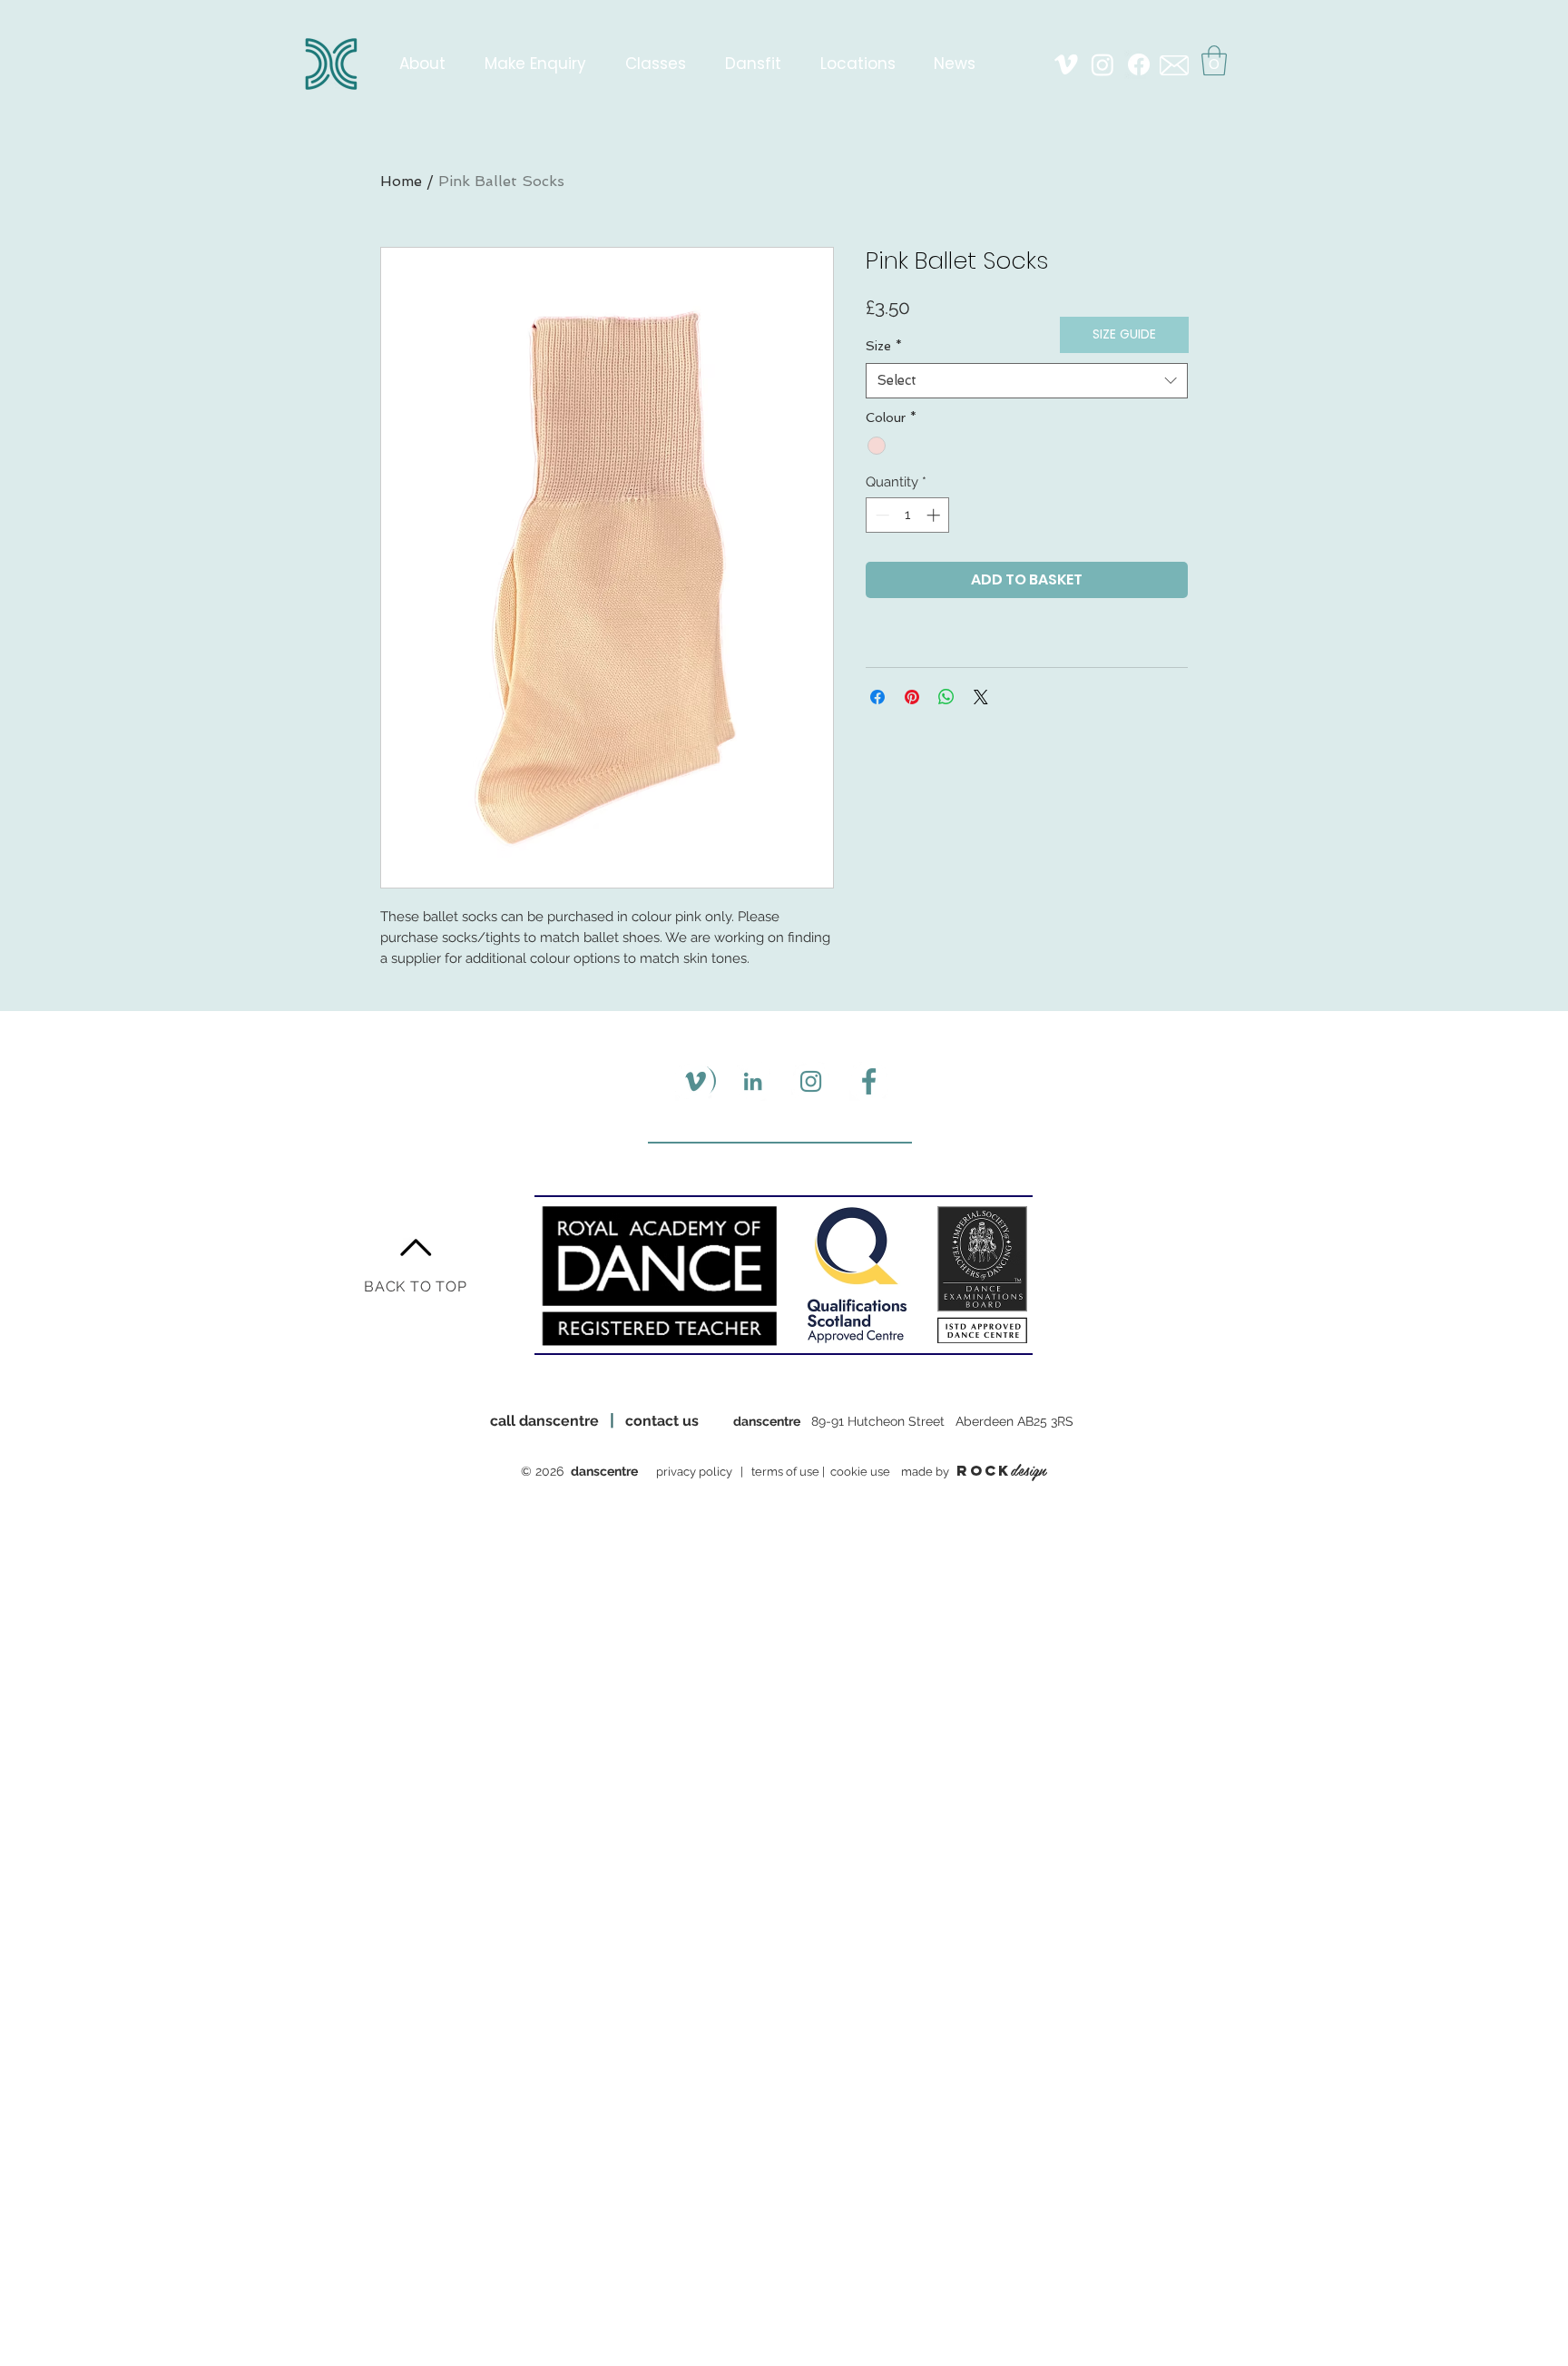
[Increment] (935, 515)
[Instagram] (1102, 64)
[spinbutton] (908, 515)
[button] (1214, 60)
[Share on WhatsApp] (946, 697)
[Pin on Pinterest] (912, 697)
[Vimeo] (1066, 64)
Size (884, 346)
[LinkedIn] (753, 1081)
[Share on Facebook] (877, 697)
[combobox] (1027, 381)
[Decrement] (881, 515)
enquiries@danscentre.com (800, 1521)
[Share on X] (981, 697)
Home (401, 181)
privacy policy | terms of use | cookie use (776, 1472)
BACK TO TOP (416, 1286)
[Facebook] (1139, 64)
